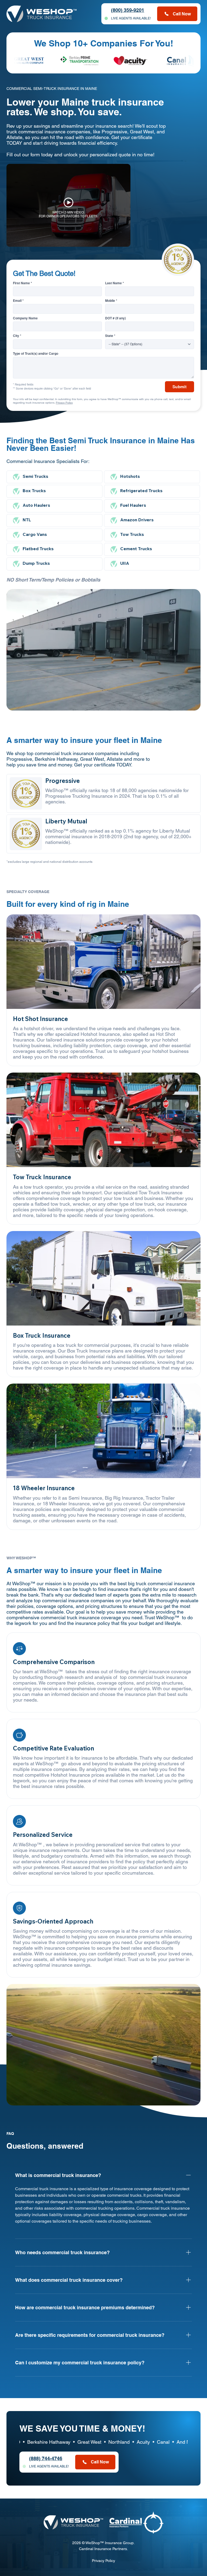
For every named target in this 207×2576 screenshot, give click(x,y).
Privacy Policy (64, 403)
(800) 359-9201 (128, 10)
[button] (191, 2099)
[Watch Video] (68, 205)
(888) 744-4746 (46, 2458)
